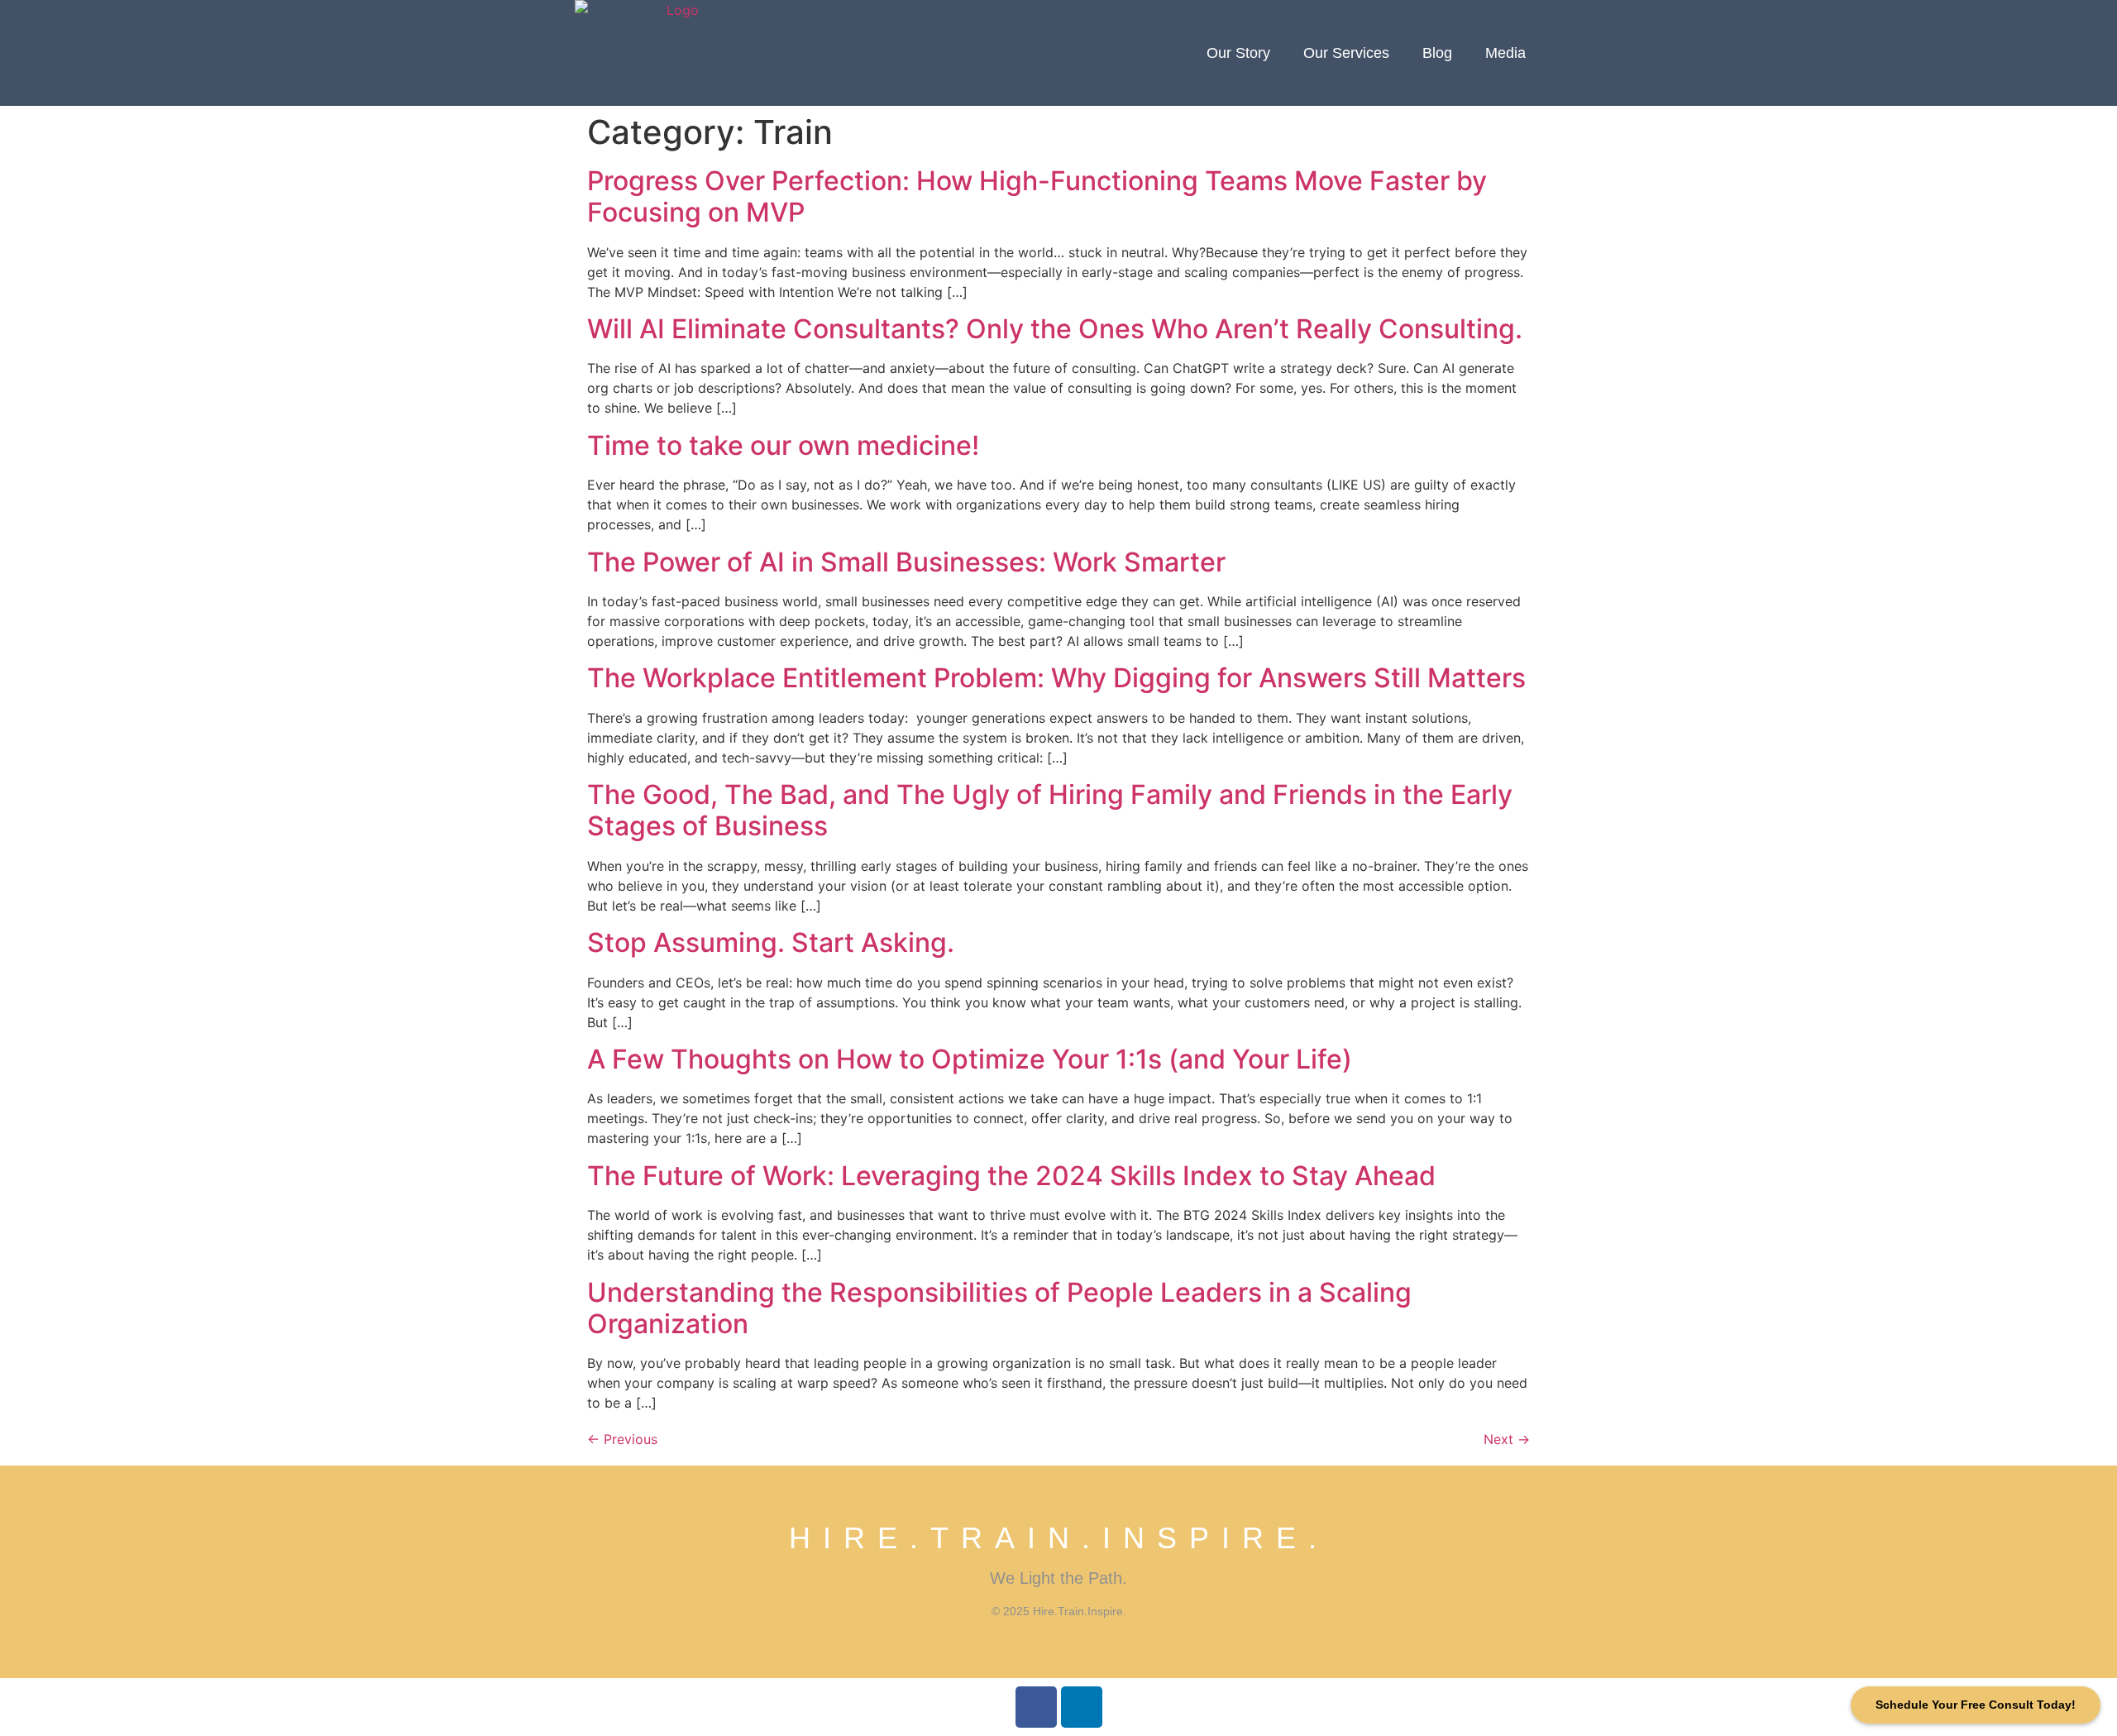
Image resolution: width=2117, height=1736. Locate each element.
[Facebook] (1036, 1707)
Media (1505, 53)
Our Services (1346, 53)
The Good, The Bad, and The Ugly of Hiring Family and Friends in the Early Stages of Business (1050, 810)
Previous (622, 1439)
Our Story (1238, 53)
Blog (1437, 53)
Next (1507, 1439)
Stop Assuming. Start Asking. (771, 942)
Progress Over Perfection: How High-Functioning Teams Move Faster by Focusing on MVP (1037, 196)
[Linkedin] (1082, 1707)
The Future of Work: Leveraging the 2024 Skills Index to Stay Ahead (1011, 1176)
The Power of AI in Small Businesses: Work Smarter (906, 562)
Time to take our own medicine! (783, 445)
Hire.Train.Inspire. (1059, 1538)
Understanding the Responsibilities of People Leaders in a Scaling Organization (999, 1308)
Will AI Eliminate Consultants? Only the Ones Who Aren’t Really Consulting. (1055, 329)
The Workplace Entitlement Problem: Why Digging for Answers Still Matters (1056, 678)
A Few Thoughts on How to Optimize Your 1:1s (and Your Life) (970, 1059)
